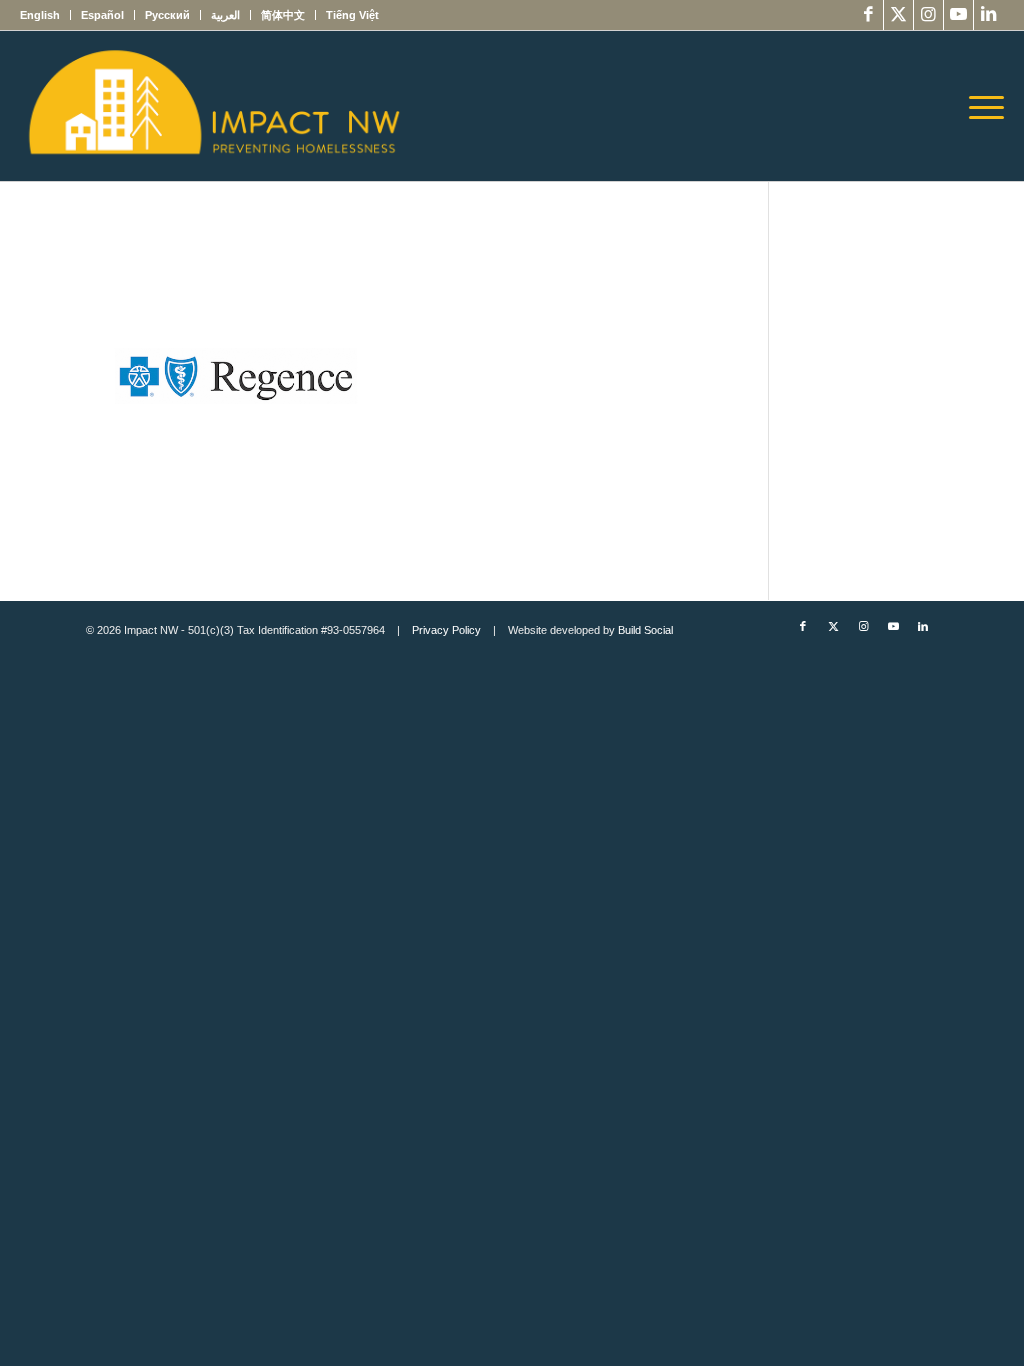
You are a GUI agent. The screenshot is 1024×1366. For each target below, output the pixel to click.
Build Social (645, 630)
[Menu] (980, 106)
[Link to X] (898, 15)
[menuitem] (45, 15)
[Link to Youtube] (958, 15)
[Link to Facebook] (868, 15)
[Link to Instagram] (928, 15)
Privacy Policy (446, 630)
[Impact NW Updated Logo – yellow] (213, 106)
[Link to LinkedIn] (989, 15)
